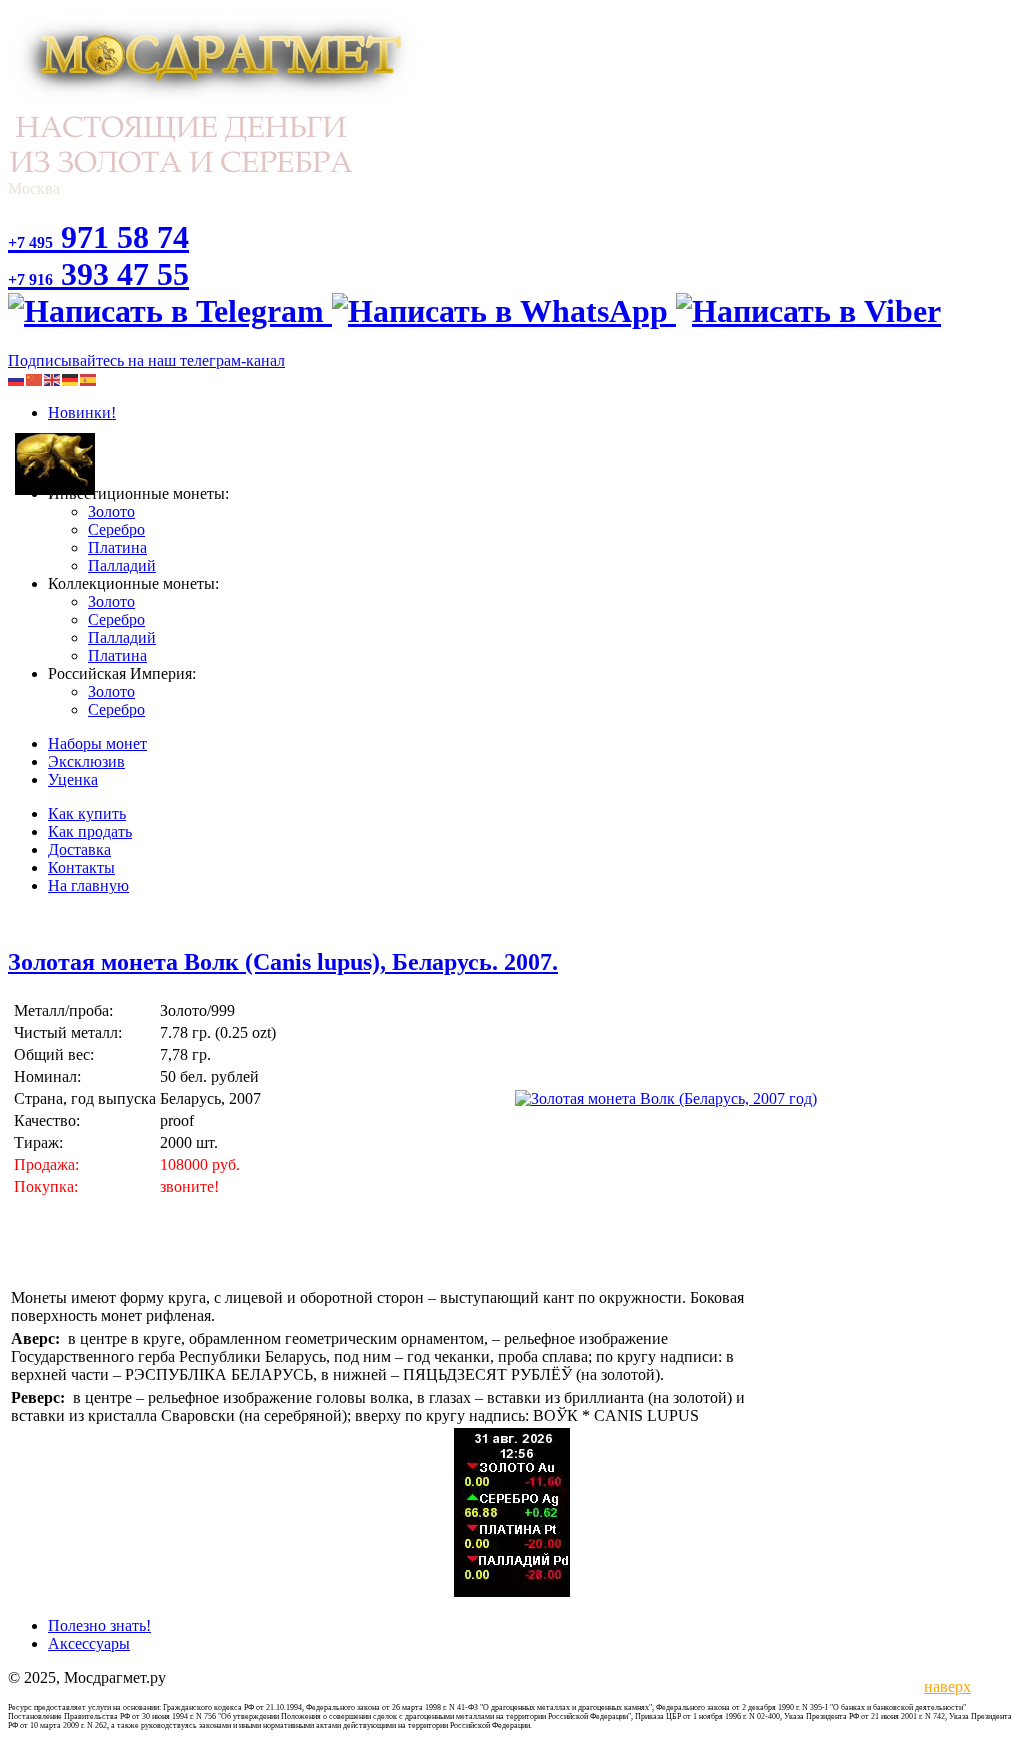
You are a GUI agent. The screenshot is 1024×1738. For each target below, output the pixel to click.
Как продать (90, 831)
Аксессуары (89, 1643)
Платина (117, 547)
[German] (71, 378)
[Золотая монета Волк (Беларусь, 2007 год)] (666, 1098)
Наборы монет (97, 743)
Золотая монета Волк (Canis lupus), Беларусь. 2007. (283, 962)
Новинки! (82, 412)
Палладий (122, 565)
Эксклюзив (86, 761)
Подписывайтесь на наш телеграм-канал (146, 360)
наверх (944, 1686)
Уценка (73, 779)
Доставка (79, 849)
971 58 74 (98, 237)
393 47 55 (98, 274)
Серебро (116, 529)
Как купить (87, 813)
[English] (53, 378)
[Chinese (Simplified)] (35, 378)
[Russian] (17, 378)
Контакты (81, 867)
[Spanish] (89, 378)
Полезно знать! (99, 1625)
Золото (111, 511)
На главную (88, 885)
